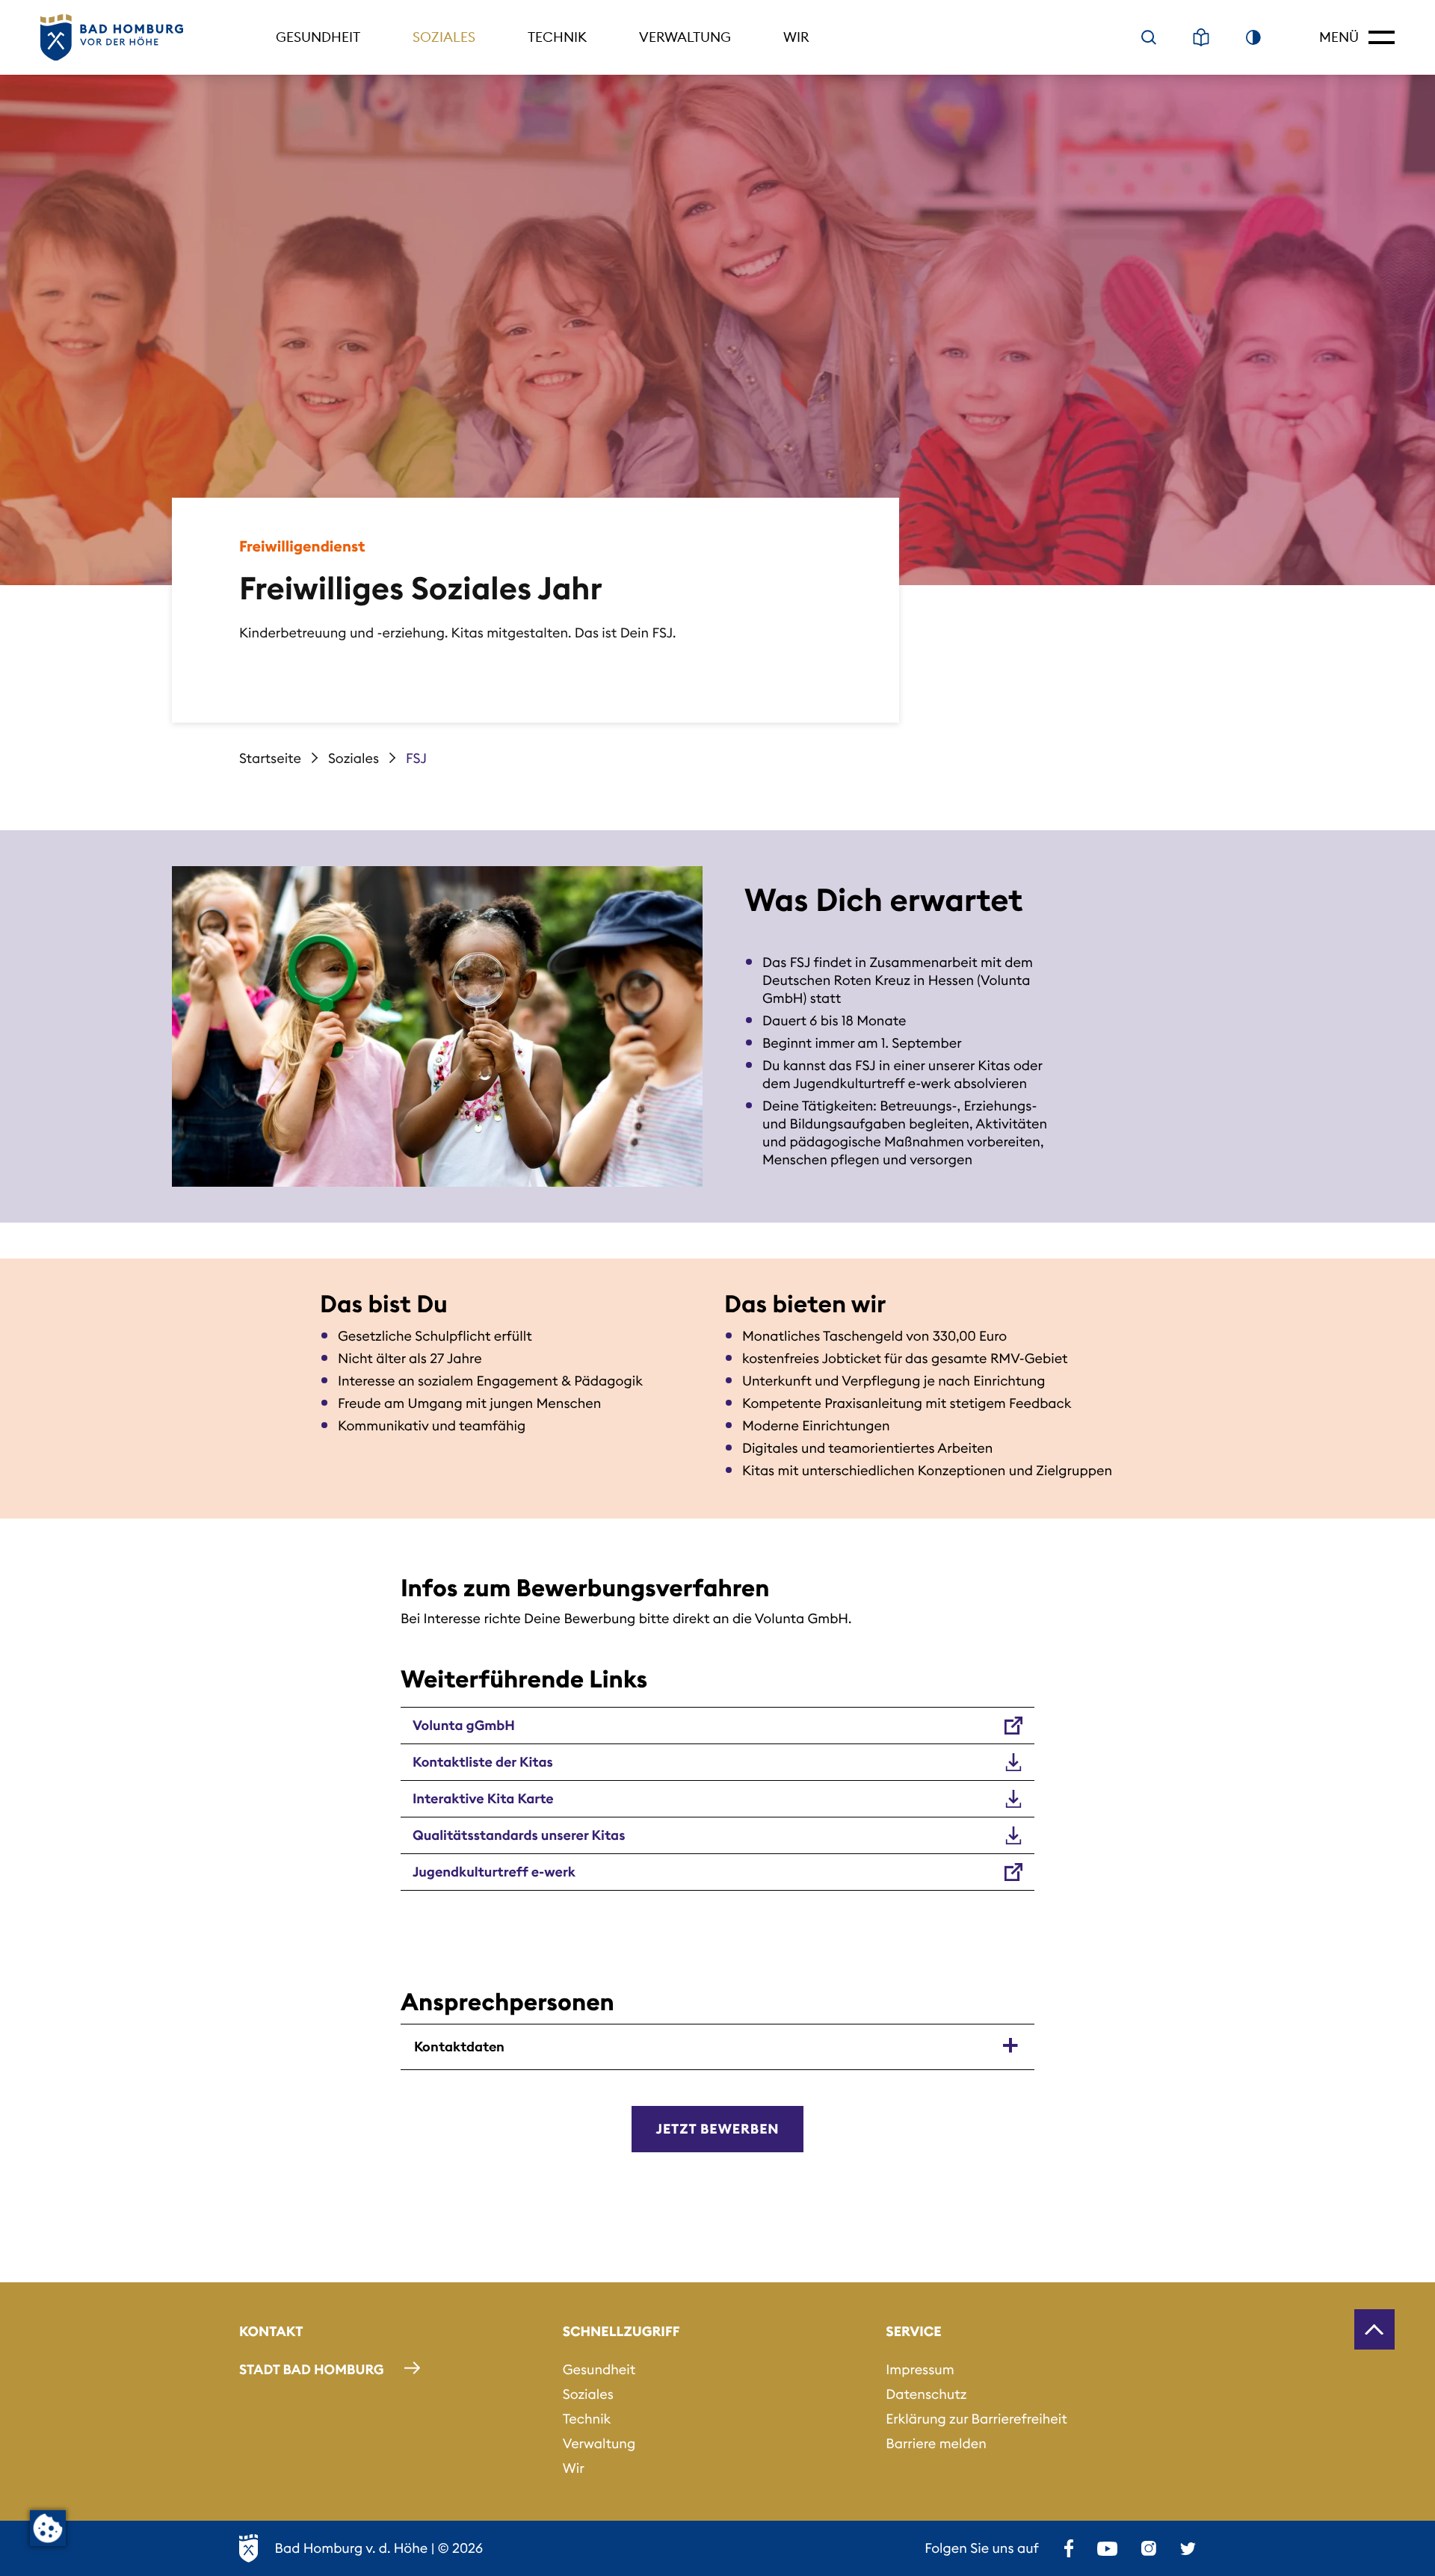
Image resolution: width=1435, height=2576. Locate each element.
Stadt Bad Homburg (312, 2369)
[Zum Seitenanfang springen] (1374, 2329)
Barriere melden (936, 2443)
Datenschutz (926, 2394)
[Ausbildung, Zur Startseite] (112, 38)
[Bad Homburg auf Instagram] (1149, 2548)
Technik (557, 37)
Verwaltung (685, 37)
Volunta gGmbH (464, 1725)
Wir (796, 37)
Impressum (920, 2369)
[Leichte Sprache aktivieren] (1201, 37)
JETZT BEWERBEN (718, 2129)
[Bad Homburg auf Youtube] (1107, 2548)
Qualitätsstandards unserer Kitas (519, 1835)
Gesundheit (318, 37)
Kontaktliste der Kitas (483, 1762)
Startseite (270, 758)
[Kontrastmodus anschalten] (1253, 37)
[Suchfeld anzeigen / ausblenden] (1149, 37)
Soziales (444, 37)
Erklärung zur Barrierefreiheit (976, 2419)
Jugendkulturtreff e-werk (494, 1872)
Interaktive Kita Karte (483, 1798)
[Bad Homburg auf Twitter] (1188, 2548)
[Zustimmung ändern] (48, 2528)
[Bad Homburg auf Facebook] (1069, 2548)
